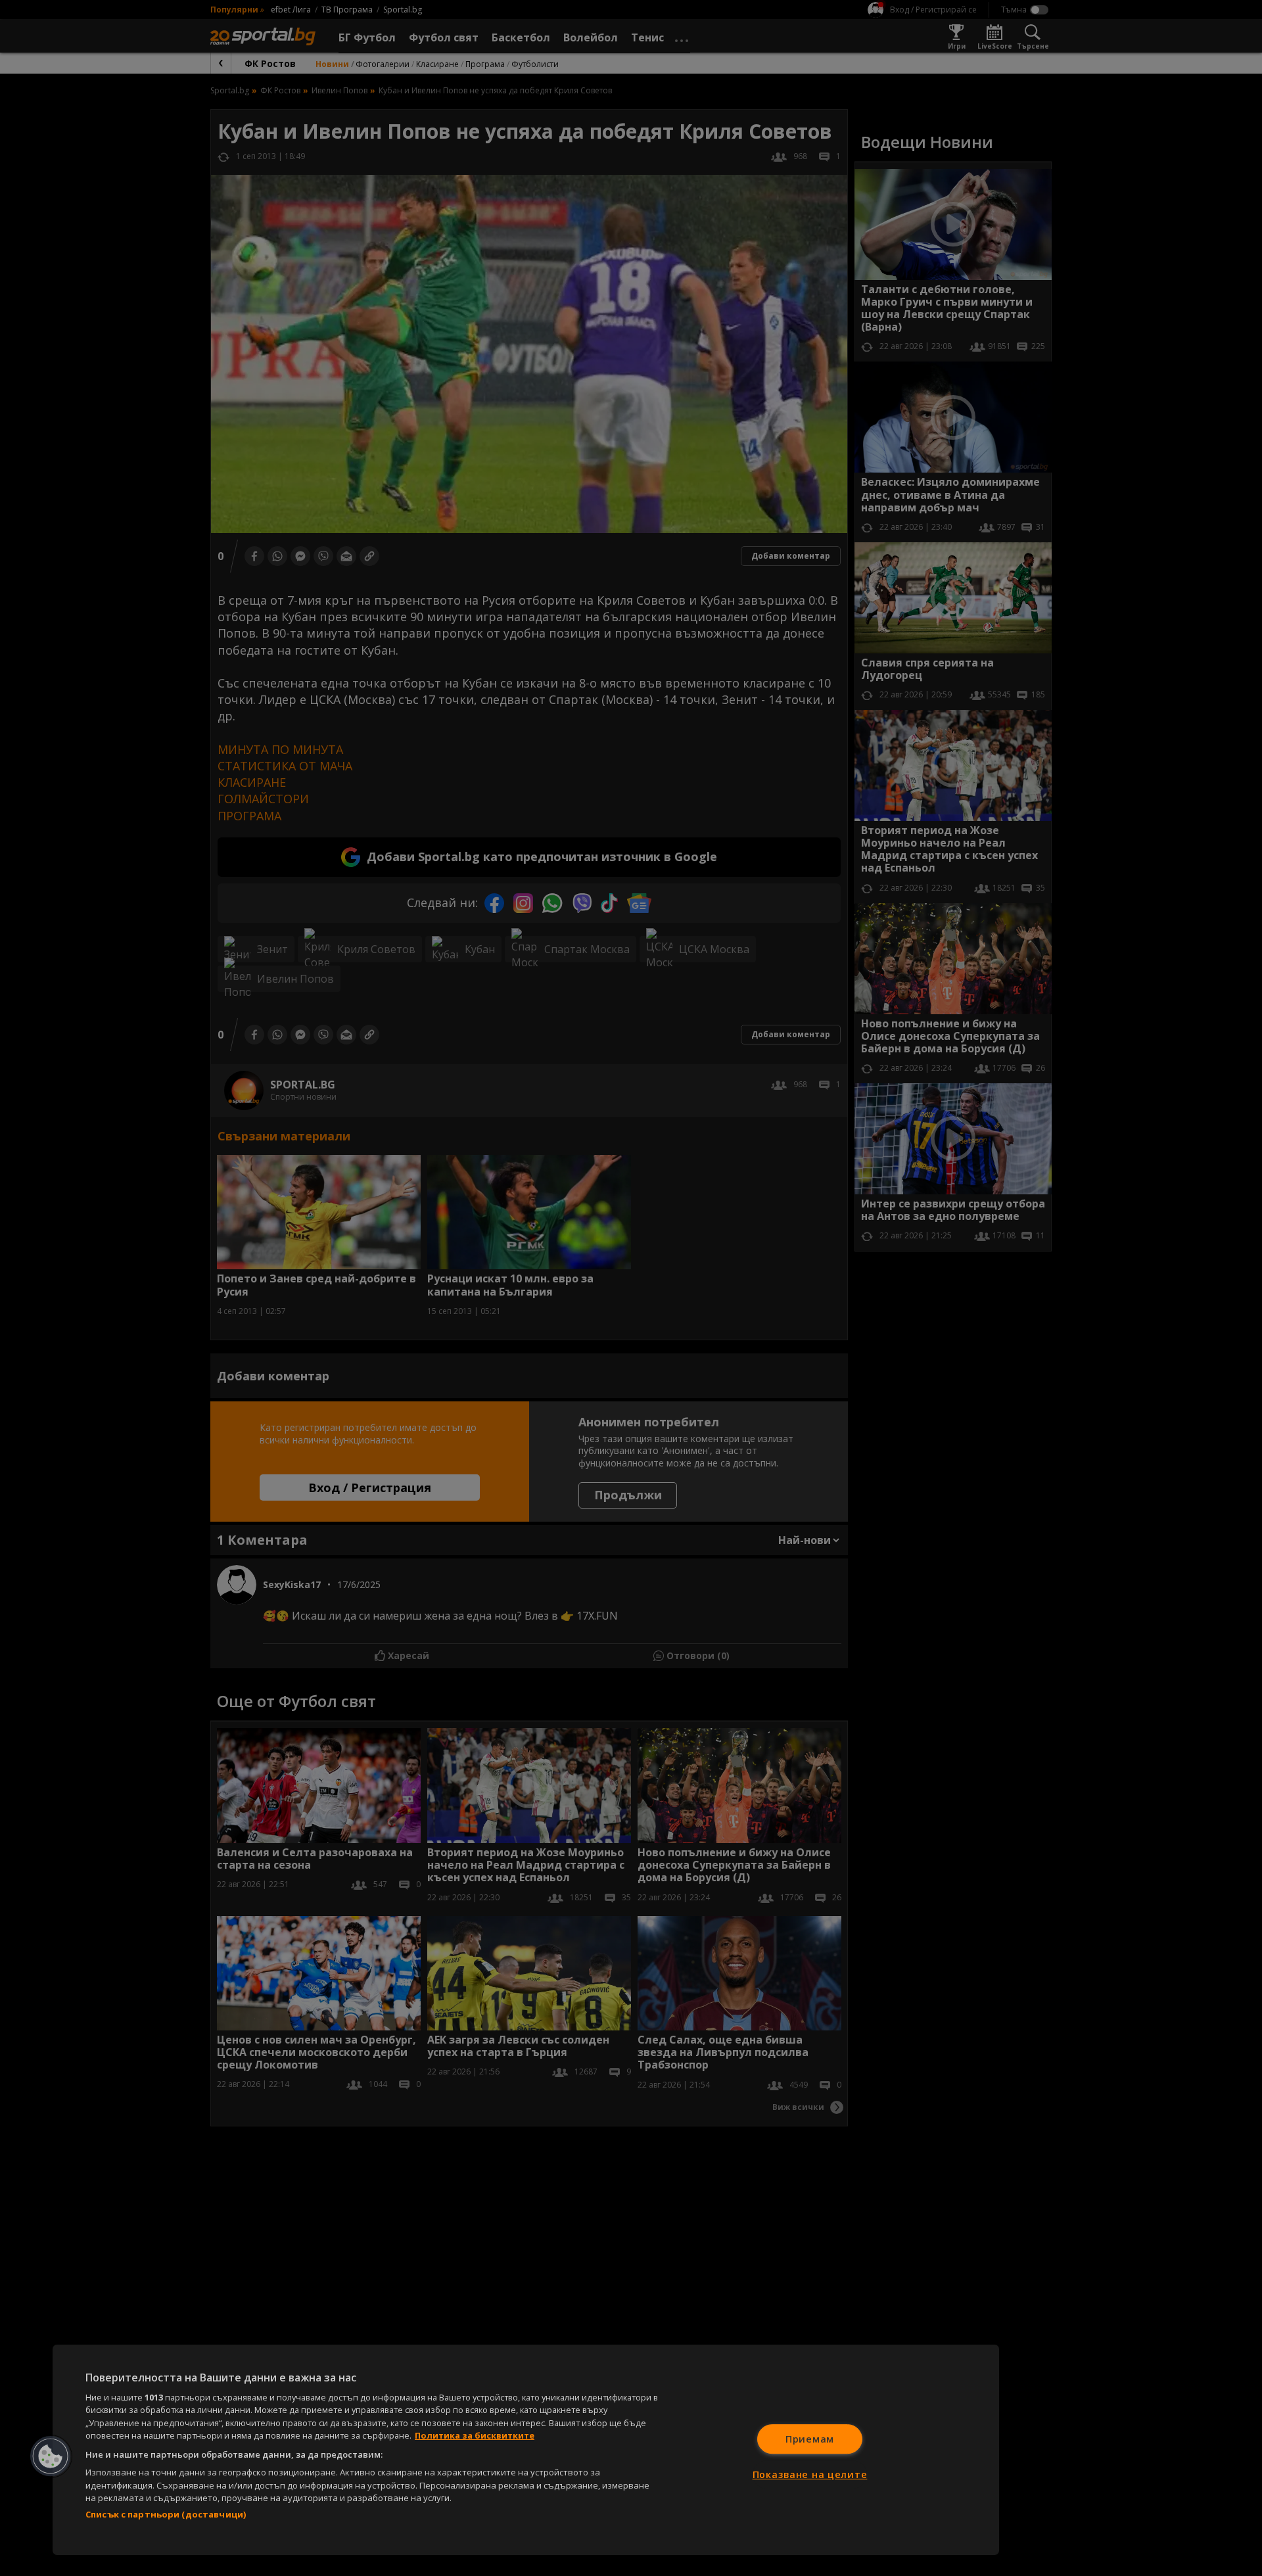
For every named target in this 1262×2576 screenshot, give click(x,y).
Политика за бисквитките (475, 2435)
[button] (51, 2456)
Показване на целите (810, 2474)
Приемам (810, 2439)
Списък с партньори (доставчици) (166, 2514)
